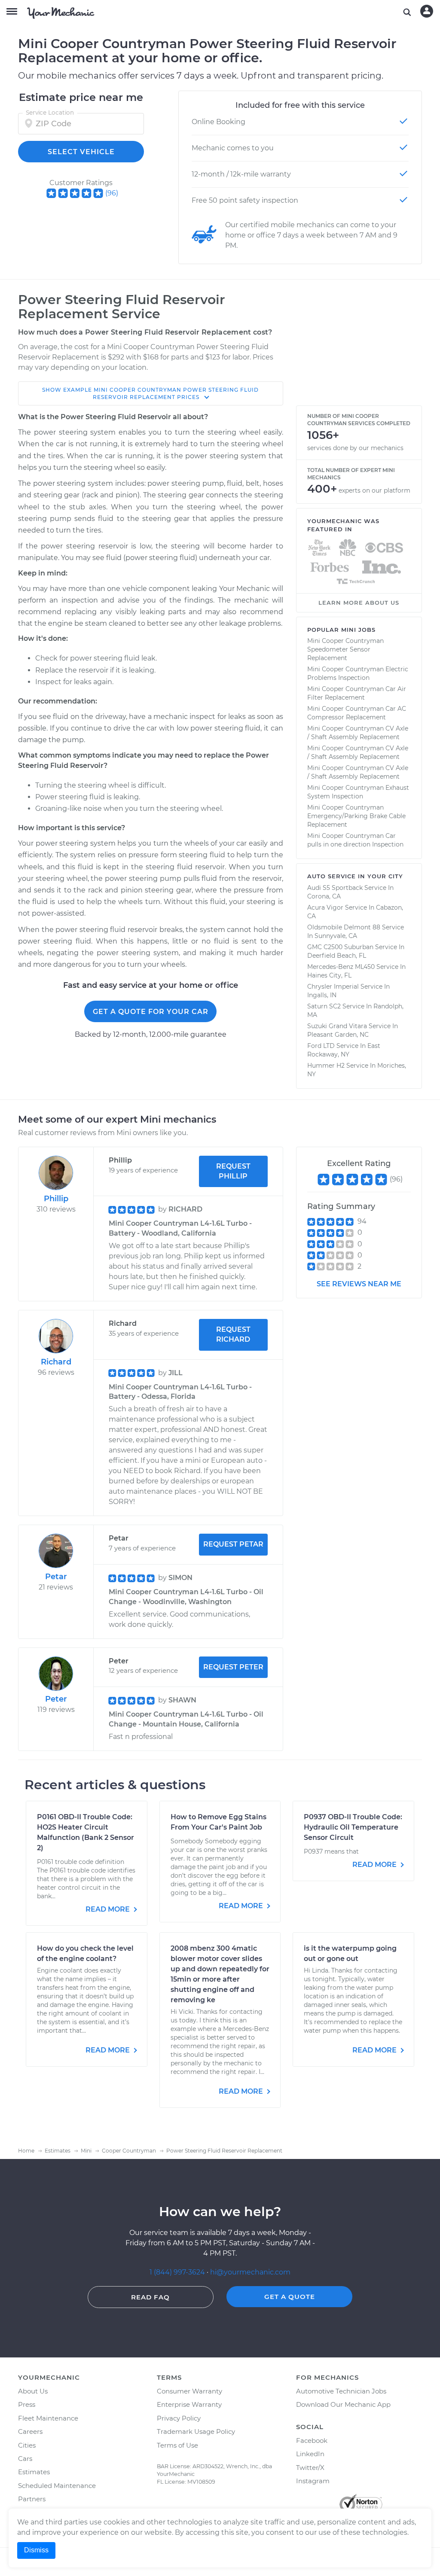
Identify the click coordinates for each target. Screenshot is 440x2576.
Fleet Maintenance (48, 2418)
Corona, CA (324, 896)
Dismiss (36, 2550)
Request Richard (233, 1334)
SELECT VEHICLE (81, 152)
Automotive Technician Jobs (341, 2391)
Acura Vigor (325, 907)
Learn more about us (359, 603)
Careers (30, 2431)
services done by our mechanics (355, 448)
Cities (27, 2445)
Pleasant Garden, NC (338, 1035)
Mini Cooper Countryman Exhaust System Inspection (358, 792)
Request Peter (233, 1667)
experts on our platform (374, 490)
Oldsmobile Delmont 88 (344, 927)
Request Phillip (233, 1171)
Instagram (313, 2481)
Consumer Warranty (189, 2391)
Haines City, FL (329, 975)
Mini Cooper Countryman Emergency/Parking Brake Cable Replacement (356, 816)
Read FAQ (150, 2297)
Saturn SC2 (324, 1006)
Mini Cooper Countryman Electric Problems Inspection (358, 673)
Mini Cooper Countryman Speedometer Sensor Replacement (345, 649)
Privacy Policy (179, 2418)
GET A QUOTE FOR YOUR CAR (151, 1012)
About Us (33, 2391)
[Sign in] (427, 11)
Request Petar (233, 1544)
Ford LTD (321, 1046)
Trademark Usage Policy (196, 2431)
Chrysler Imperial (333, 987)
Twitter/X (310, 2468)
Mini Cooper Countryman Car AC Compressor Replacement (357, 713)
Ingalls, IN (322, 995)
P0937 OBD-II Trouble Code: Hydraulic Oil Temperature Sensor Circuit (353, 1827)
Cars (25, 2459)
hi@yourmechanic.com (250, 2272)
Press (27, 2404)
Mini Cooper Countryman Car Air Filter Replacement (357, 693)
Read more (108, 1909)
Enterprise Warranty (189, 2404)
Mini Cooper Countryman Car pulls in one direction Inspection (355, 840)
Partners (32, 2499)
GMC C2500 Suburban (340, 947)
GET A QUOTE (290, 2297)
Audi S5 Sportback (335, 888)
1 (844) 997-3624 (178, 2272)
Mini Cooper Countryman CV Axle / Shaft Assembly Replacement (358, 733)
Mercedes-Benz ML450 (341, 967)
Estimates (34, 2472)
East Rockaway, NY (344, 1050)
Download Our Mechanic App (343, 2404)
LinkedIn (310, 2454)
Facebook (312, 2441)
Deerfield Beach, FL (337, 956)
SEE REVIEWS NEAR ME (359, 1284)
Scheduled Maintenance (57, 2486)
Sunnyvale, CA (336, 936)
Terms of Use (177, 2445)
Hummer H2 (326, 1066)
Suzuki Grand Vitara (337, 1026)
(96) (112, 193)
